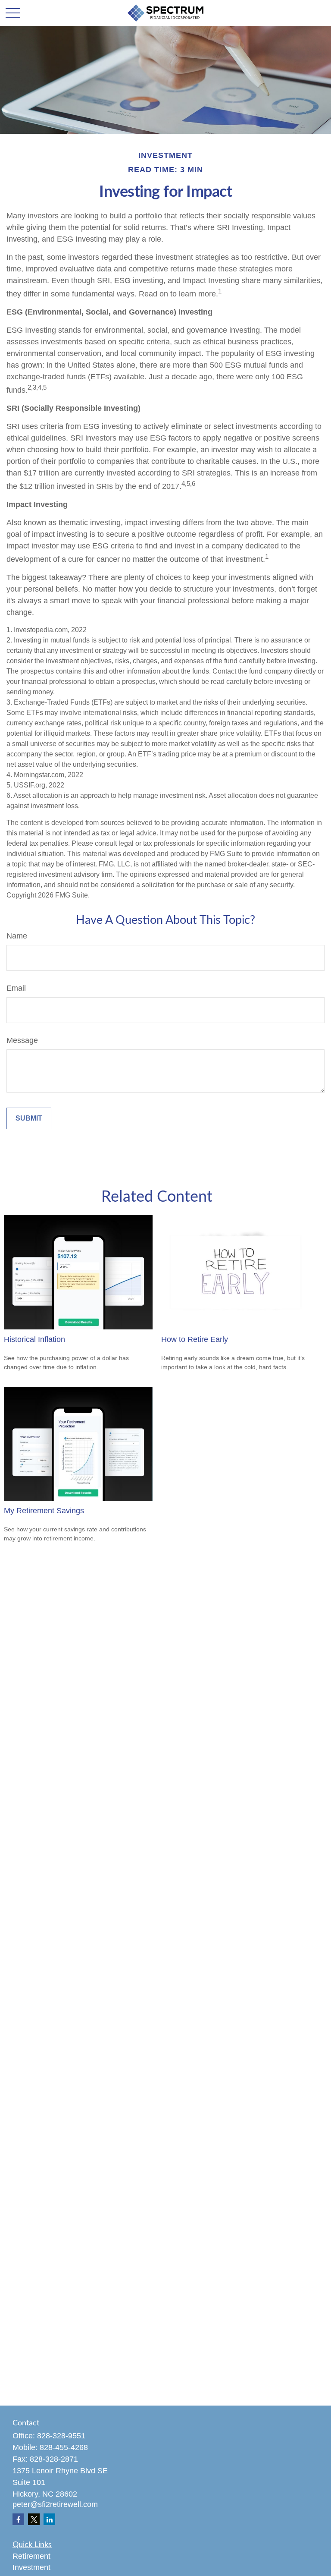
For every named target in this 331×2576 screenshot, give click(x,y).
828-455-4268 (64, 2447)
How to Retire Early (195, 1339)
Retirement (31, 2556)
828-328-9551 (61, 2436)
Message (22, 1040)
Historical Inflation (34, 1339)
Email (16, 988)
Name (17, 936)
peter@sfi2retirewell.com (55, 2504)
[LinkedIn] (49, 2519)
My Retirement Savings (44, 1511)
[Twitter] (34, 2519)
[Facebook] (18, 2519)
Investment (31, 2567)
